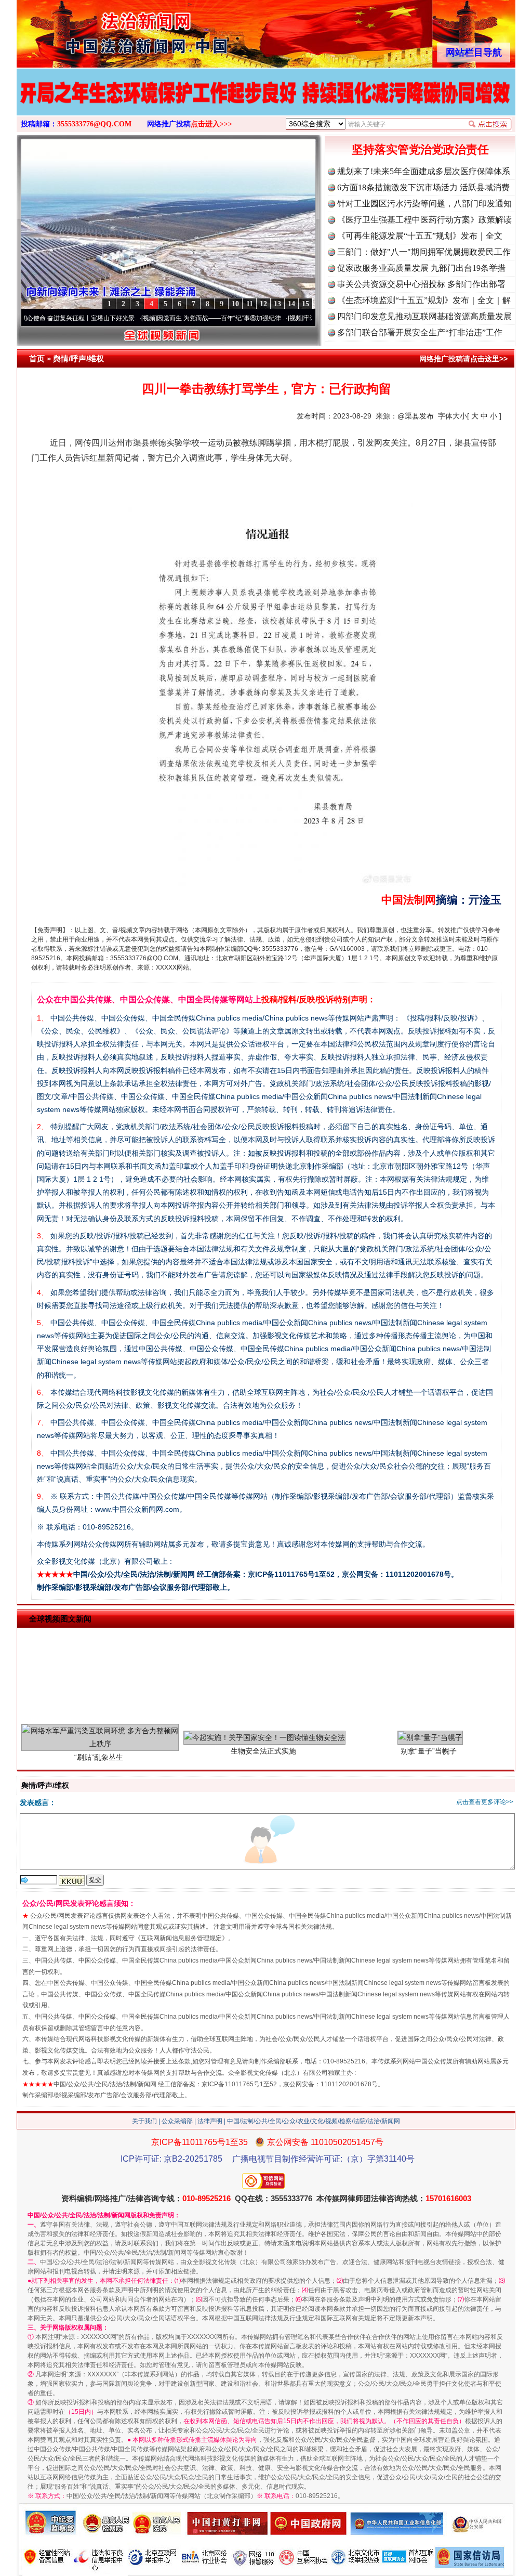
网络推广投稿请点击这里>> (463, 359)
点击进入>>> (211, 124)
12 (263, 304)
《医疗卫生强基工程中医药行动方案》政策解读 (424, 220)
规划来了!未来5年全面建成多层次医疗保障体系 (424, 171)
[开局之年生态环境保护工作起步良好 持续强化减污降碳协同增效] (266, 103)
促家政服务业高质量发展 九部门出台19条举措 (421, 268)
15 (305, 304)
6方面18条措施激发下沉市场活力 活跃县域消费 (423, 187)
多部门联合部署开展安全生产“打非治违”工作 (420, 332)
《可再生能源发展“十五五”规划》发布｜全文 (420, 236)
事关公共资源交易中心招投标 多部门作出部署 (421, 284)
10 (235, 304)
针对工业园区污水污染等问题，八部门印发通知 (424, 204)
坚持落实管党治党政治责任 (420, 149)
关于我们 (144, 2121)
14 (291, 304)
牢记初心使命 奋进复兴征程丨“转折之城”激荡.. (306, 318)
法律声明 (210, 2121)
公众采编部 (177, 2121)
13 (277, 304)
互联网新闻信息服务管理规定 (181, 1938)
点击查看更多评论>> (485, 1802)
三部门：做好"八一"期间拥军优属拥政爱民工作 (424, 252)
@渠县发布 (416, 416)
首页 (37, 358)
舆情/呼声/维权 (78, 358)
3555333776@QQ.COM (94, 124)
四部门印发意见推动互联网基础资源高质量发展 (424, 316)
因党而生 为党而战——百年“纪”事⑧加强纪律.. (159, 318)
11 (250, 304)
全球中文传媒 (102, 30)
